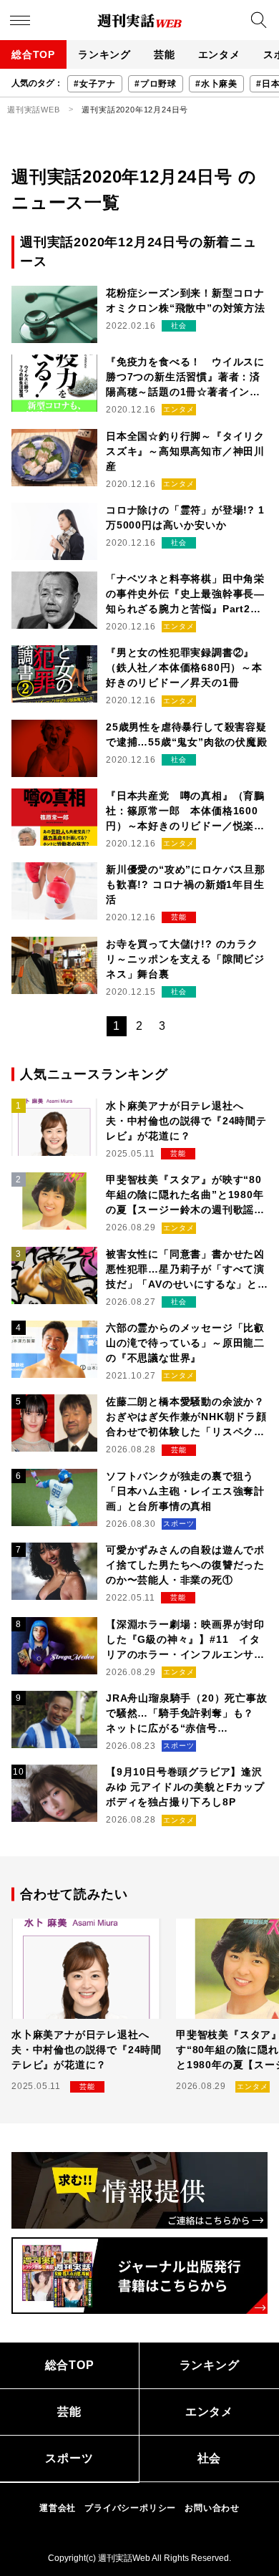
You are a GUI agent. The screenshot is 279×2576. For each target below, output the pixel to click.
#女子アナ (95, 84)
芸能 (165, 54)
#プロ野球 (156, 84)
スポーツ (69, 2458)
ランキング (104, 54)
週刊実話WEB (34, 110)
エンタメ (219, 54)
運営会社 (58, 2508)
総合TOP (33, 54)
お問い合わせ (212, 2508)
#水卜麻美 (216, 84)
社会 (210, 2458)
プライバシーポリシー (130, 2508)
